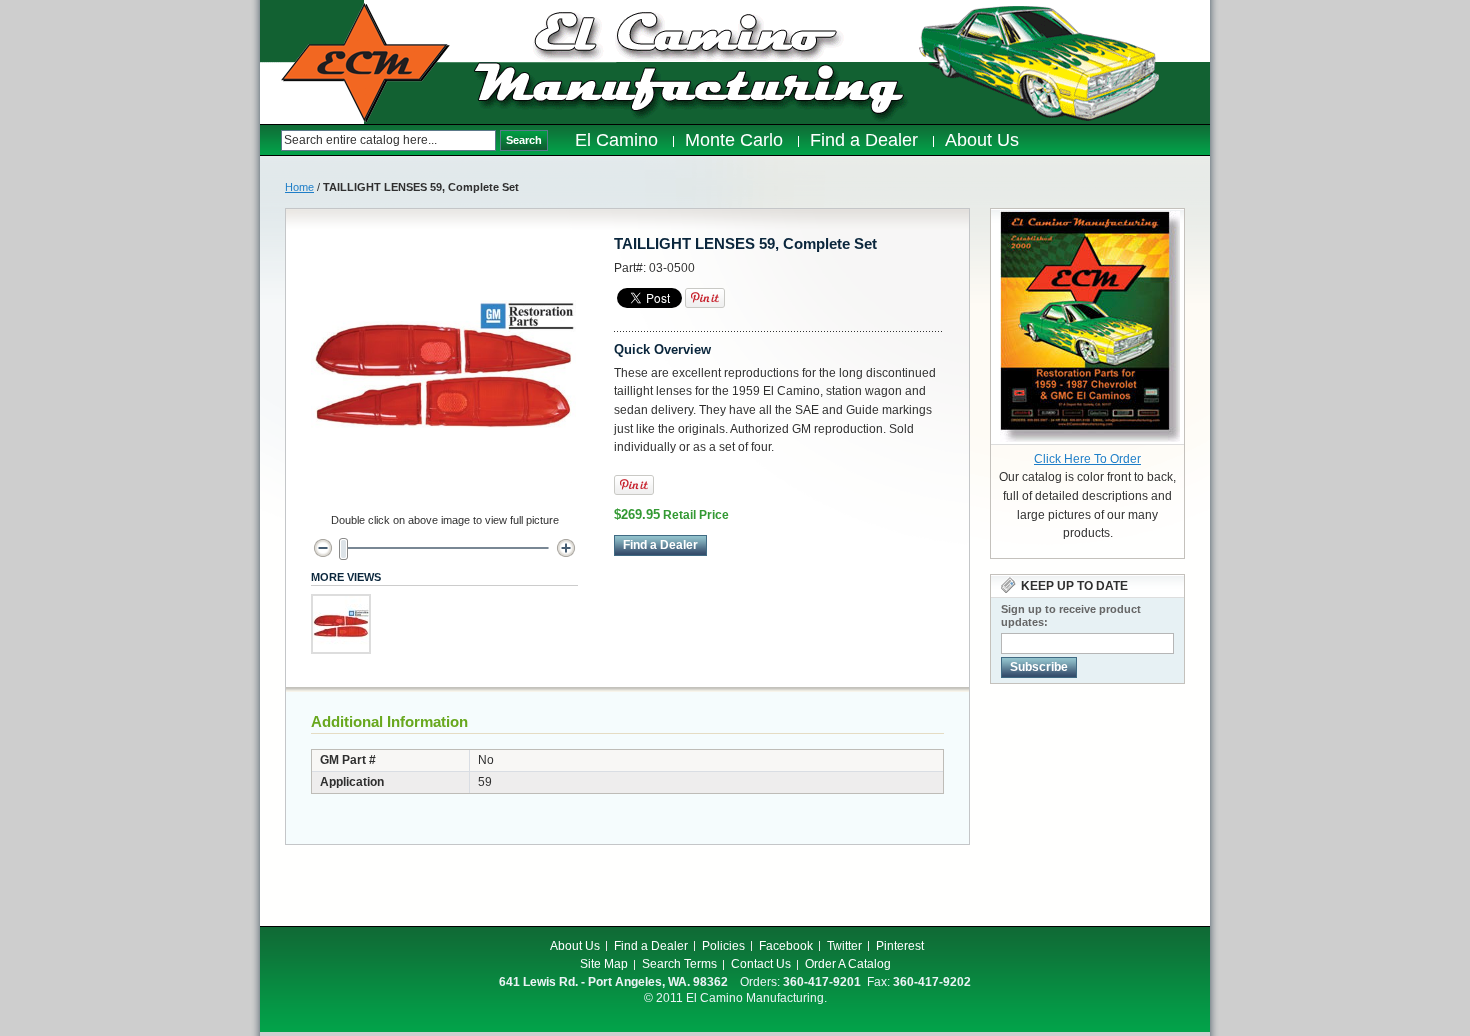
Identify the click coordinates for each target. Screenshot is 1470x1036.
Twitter (844, 946)
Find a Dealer (651, 946)
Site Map (604, 964)
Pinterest (900, 946)
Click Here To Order (1087, 459)
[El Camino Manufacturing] (365, 63)
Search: (270, 140)
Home (299, 187)
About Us (575, 946)
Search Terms (679, 964)
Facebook (786, 946)
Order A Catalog (848, 964)
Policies (723, 946)
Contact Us (761, 964)
